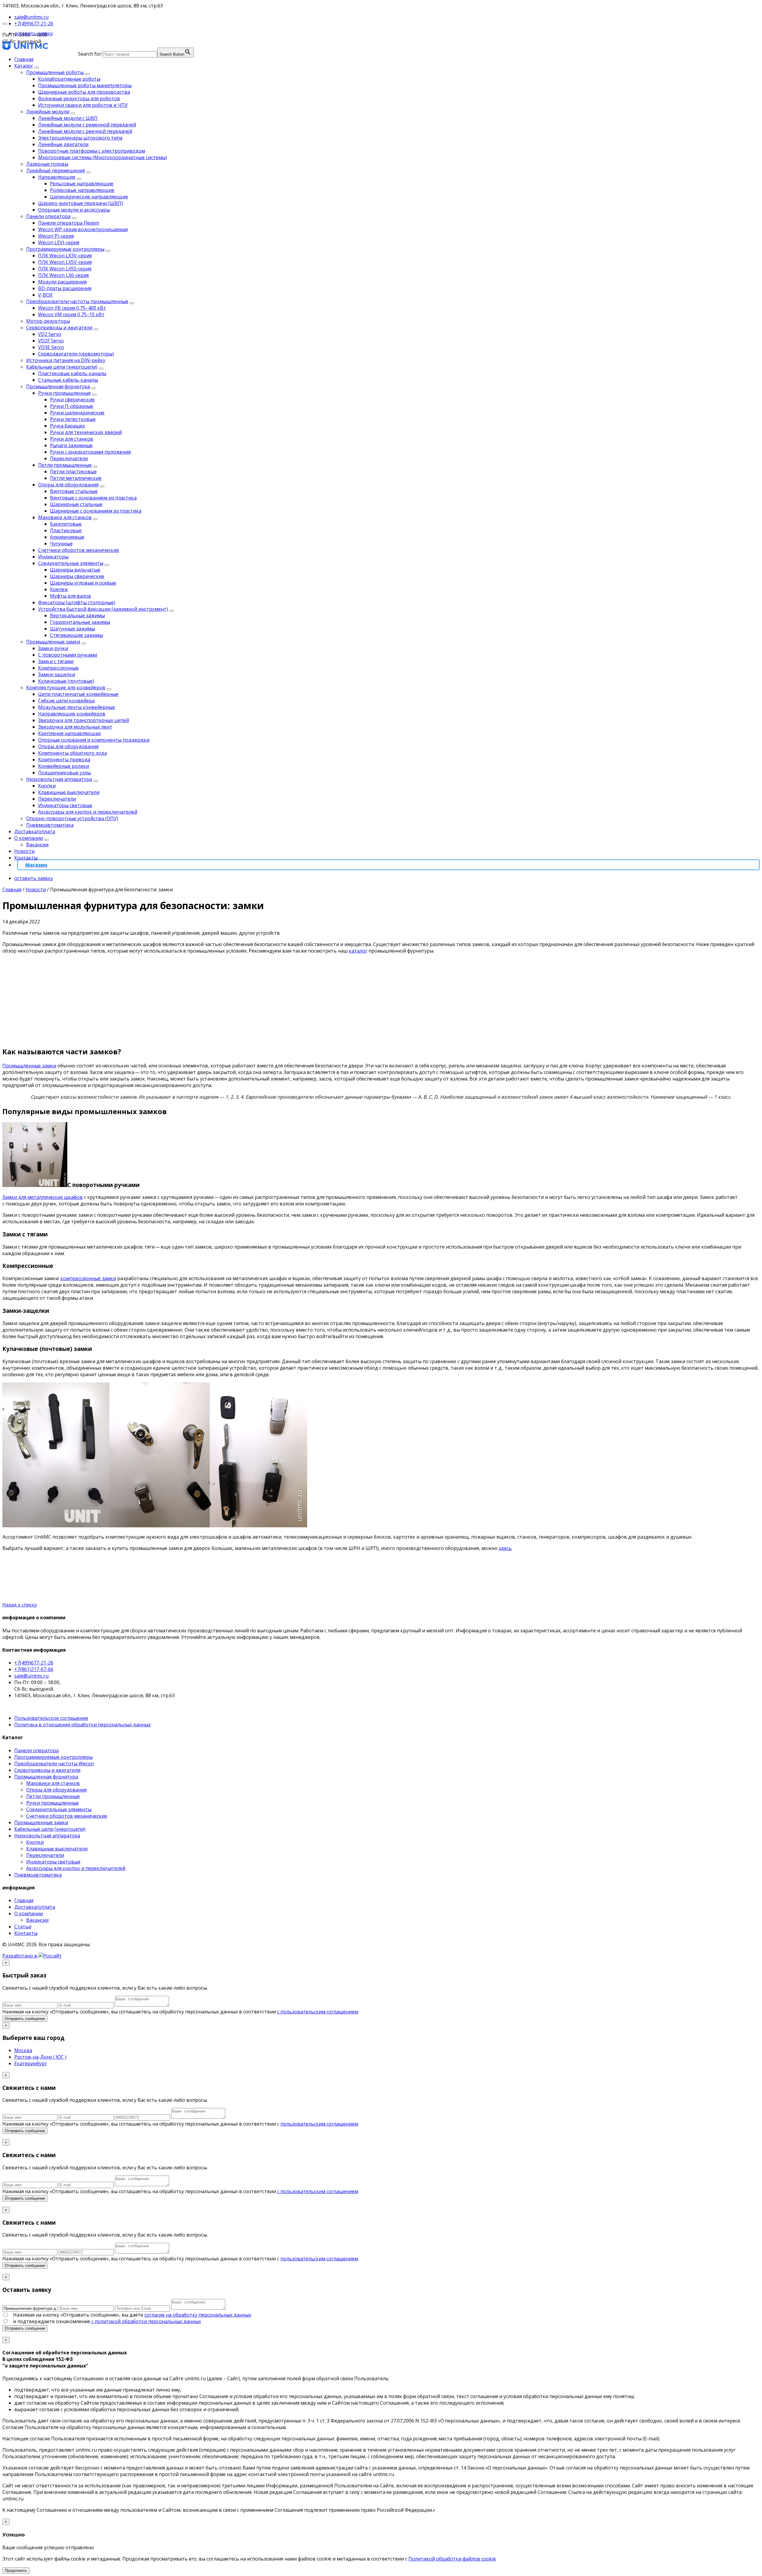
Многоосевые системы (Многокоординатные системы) (103, 157)
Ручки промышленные (64, 393)
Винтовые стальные (74, 491)
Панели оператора (48, 216)
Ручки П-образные (72, 406)
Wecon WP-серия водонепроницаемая (83, 229)
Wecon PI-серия (56, 236)
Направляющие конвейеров (72, 714)
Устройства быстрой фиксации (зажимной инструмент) (103, 609)
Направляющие (57, 177)
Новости (24, 851)
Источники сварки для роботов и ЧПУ (83, 105)
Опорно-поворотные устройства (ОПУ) (72, 818)
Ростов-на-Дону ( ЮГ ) (40, 2057)
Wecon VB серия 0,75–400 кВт (72, 308)
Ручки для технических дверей (86, 432)
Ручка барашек (68, 426)
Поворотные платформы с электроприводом (92, 151)
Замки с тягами (56, 661)
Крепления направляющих (70, 733)
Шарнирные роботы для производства (84, 92)
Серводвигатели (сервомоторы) (76, 354)
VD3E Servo (51, 347)
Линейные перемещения (56, 170)
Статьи (23, 1927)
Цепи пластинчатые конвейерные (78, 694)
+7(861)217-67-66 (34, 1669)
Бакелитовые (66, 524)
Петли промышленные (65, 465)
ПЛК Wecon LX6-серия (63, 275)
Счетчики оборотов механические (79, 550)
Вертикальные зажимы (77, 616)
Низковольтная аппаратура (59, 779)
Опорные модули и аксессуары (74, 210)
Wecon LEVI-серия (59, 242)
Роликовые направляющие (82, 190)
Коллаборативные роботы (69, 79)
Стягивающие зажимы (76, 635)
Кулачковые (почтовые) (66, 681)
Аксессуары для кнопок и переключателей (88, 812)
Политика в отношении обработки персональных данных (82, 1725)
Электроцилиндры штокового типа (80, 138)
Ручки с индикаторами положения (90, 452)
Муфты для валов (71, 596)
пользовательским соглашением (319, 2124)
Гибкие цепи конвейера (66, 701)
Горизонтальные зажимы (80, 622)
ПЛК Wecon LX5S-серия (65, 269)
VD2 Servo (50, 334)
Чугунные (61, 544)
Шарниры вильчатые (75, 570)
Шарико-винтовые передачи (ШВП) (81, 203)
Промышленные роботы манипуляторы (85, 85)
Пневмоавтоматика (50, 825)
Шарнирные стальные (76, 504)
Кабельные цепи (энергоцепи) (62, 367)
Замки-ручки (53, 648)
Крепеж (59, 589)
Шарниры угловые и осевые (83, 583)
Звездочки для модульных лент (75, 727)
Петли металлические (76, 478)
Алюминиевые (67, 537)
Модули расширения (62, 282)
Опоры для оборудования (68, 485)
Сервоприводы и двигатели (59, 328)
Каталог (24, 66)
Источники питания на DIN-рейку (66, 360)
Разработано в (20, 1956)
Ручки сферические (72, 400)
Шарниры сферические (77, 576)
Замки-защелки (57, 674)
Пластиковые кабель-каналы (72, 373)
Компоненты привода (64, 760)
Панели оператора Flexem (69, 223)
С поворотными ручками (68, 655)
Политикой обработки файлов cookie (452, 2559)
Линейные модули (48, 112)
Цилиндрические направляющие (89, 197)
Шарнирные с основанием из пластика (96, 511)
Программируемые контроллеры (65, 249)
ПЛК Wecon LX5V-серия (65, 262)
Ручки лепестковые (73, 419)
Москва (23, 2050)
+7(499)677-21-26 (34, 1663)
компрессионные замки (88, 1278)
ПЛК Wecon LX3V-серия (65, 256)
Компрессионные (58, 668)
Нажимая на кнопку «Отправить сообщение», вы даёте (132, 2315)
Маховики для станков (65, 517)
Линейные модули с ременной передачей (87, 125)
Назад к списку (20, 1605)
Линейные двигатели (63, 144)
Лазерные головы (47, 164)
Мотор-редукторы (48, 321)
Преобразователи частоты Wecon (54, 1764)
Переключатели (69, 458)
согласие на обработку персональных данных (198, 2315)
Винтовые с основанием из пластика (93, 498)
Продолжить (16, 2570)
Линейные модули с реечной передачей (85, 131)
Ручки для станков (72, 439)
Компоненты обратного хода (72, 753)
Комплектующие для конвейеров (66, 688)
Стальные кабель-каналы (68, 380)
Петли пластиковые (73, 472)
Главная (24, 59)
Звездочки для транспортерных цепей (83, 720)
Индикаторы (53, 557)
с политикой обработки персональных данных (146, 2321)
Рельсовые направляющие (82, 184)
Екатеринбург (31, 2063)
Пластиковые (66, 530)
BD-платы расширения (65, 288)
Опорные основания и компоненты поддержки (94, 740)
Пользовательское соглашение (51, 1718)
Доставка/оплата (35, 831)
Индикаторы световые (65, 805)
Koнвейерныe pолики (64, 766)
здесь (505, 1548)
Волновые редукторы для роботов (79, 98)
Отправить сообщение (25, 2019)
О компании (29, 838)
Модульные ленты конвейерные (76, 707)
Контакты (26, 858)
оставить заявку (34, 33)
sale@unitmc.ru (31, 1676)
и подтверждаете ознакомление (107, 2321)
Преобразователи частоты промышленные (77, 301)
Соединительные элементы (71, 563)
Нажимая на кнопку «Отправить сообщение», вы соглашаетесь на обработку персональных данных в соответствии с (180, 2124)
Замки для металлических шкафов (43, 1197)
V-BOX (45, 295)
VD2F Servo (51, 341)
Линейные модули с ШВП (68, 118)
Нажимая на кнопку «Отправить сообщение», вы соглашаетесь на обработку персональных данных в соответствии (180, 2012)
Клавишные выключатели (69, 792)
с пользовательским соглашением (318, 2012)
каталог (358, 951)
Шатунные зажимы (72, 629)
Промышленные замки (53, 642)
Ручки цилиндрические (77, 413)
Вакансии (37, 845)
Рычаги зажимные (71, 445)
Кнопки (47, 786)
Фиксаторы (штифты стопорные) (77, 602)
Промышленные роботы (55, 72)
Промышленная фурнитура (58, 386)
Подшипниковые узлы (64, 773)
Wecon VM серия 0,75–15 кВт (71, 314)
